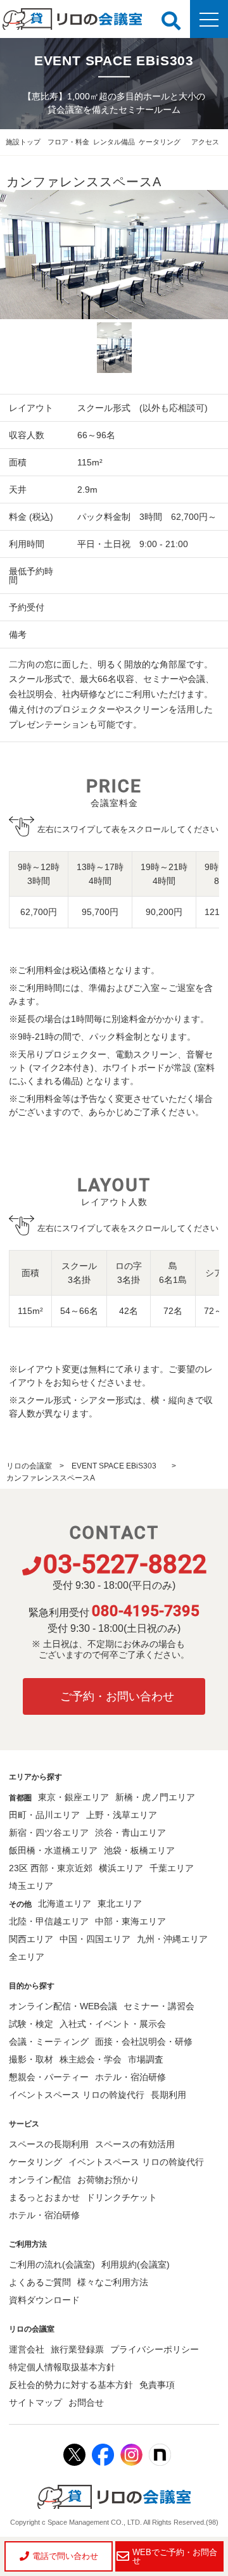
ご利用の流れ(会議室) (52, 2264)
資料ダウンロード (44, 2300)
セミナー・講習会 (159, 2006)
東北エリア (120, 1904)
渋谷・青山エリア (130, 1833)
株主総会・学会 (91, 2059)
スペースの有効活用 (135, 2144)
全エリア (27, 1957)
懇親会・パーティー (49, 2077)
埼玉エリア (31, 1886)
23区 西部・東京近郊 (51, 1868)
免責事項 (157, 2385)
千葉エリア (172, 1868)
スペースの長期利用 (49, 2144)
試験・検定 (31, 2024)
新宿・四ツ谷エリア (49, 1833)
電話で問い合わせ (65, 2556)
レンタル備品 (114, 142)
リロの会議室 (29, 1466)
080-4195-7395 (146, 1611)
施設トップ (23, 142)
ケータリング (160, 142)
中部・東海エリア (130, 1921)
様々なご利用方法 (113, 2282)
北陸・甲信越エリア (49, 1921)
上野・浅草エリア (122, 1815)
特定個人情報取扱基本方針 (62, 2367)
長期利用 (168, 2095)
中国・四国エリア (95, 1939)
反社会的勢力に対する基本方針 (71, 2385)
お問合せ (86, 2402)
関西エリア (31, 1939)
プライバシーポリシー (155, 2349)
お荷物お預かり (108, 2180)
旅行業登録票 (77, 2349)
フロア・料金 (68, 142)
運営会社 (27, 2349)
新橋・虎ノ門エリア (155, 1797)
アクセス (205, 142)
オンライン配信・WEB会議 (63, 2006)
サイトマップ (35, 2402)
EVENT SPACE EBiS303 (118, 1466)
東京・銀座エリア (73, 1797)
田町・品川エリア (44, 1815)
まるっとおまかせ (44, 2197)
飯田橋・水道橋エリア (53, 1850)
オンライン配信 (40, 2180)
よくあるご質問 (40, 2282)
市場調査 (146, 2059)
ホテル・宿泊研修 (130, 2077)
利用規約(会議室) (136, 2264)
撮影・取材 (31, 2059)
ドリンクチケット (122, 2197)
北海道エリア (65, 1904)
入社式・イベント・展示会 (113, 2024)
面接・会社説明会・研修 (144, 2042)
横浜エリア (121, 1868)
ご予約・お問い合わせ (117, 1696)
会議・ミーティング (49, 2042)
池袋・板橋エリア (139, 1850)
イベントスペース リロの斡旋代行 (77, 2095)
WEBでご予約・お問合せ (175, 2556)
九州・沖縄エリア (172, 1939)
